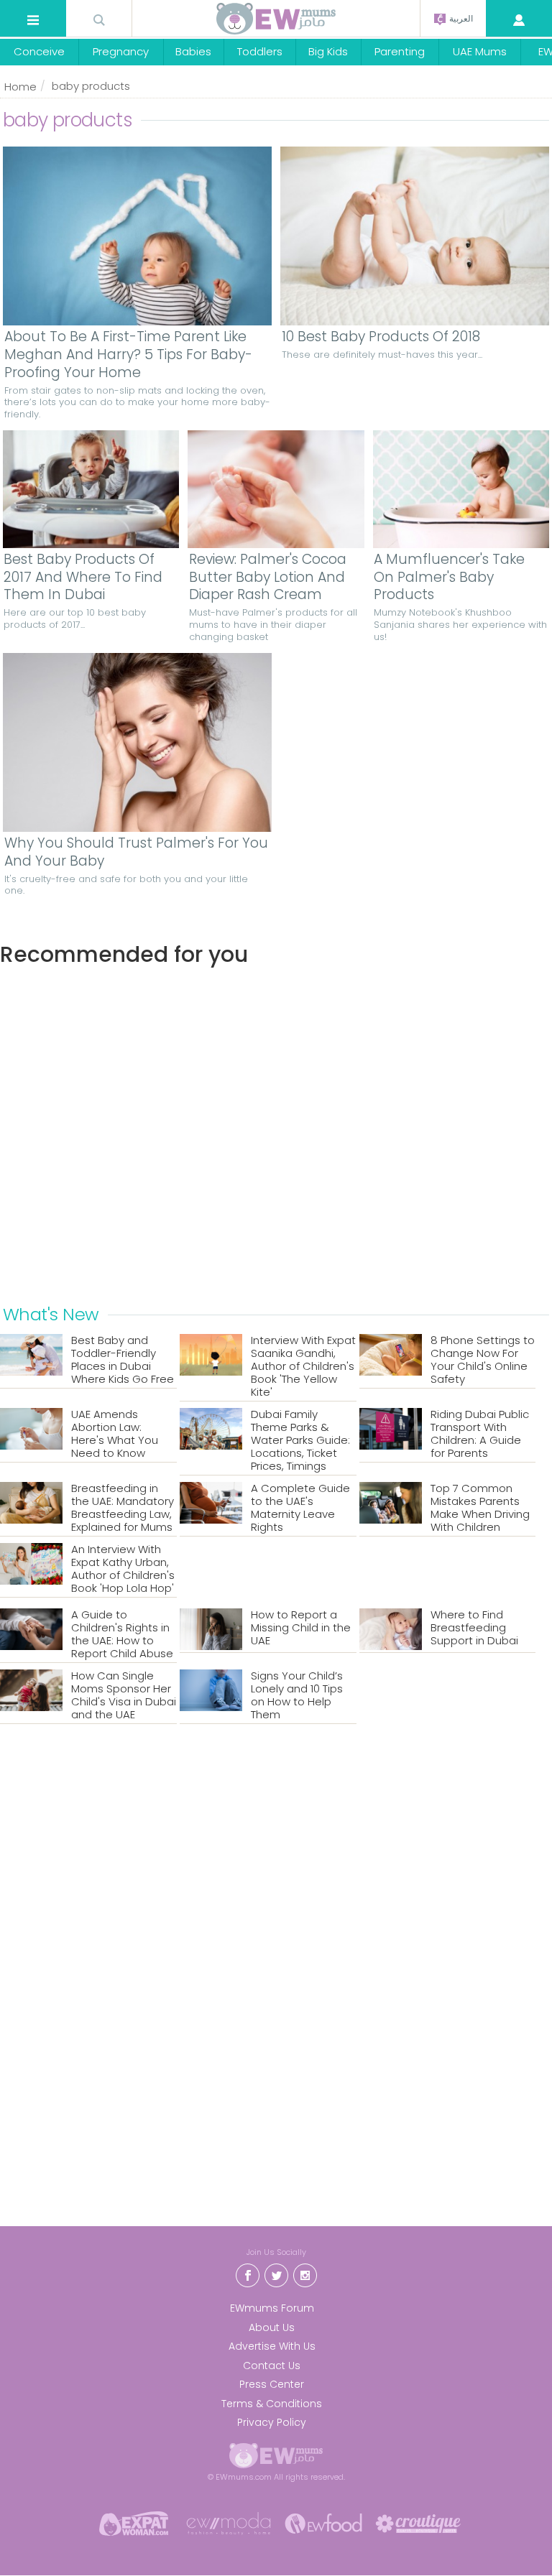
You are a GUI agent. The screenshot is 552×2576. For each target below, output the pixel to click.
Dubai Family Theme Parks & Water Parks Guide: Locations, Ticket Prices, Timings (300, 1440)
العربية (460, 19)
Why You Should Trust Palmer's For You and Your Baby (136, 852)
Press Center (272, 2384)
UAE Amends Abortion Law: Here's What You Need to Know (115, 1434)
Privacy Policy (272, 2422)
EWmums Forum (272, 2308)
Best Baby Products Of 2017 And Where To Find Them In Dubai (83, 578)
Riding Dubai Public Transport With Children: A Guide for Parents (480, 1434)
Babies (193, 51)
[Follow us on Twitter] (276, 2274)
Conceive (39, 51)
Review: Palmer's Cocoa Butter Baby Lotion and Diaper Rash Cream (268, 578)
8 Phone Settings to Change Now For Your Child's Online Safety (483, 1360)
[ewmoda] (229, 2522)
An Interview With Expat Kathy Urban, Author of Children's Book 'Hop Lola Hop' (123, 1569)
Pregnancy (121, 51)
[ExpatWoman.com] (134, 2522)
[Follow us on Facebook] (247, 2274)
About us (272, 2327)
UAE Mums (480, 51)
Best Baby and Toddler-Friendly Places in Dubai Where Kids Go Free (123, 1360)
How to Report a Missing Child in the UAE (301, 1628)
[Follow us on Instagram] (305, 2274)
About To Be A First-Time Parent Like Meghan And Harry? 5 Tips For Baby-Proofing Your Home (128, 355)
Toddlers (260, 51)
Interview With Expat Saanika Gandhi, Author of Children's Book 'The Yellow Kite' (303, 1366)
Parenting (400, 51)
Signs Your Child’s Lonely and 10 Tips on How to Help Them (297, 1695)
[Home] (276, 19)
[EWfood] (323, 2522)
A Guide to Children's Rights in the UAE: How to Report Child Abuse (122, 1634)
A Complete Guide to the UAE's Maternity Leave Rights (300, 1508)
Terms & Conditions (272, 2404)
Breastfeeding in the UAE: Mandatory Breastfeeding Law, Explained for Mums (123, 1508)
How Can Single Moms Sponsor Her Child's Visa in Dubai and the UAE (124, 1695)
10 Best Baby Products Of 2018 (381, 337)
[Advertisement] (276, 1133)
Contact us (272, 2366)
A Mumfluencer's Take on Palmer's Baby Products (449, 578)
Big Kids (328, 51)
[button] (33, 20)
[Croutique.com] (418, 2522)
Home (20, 87)
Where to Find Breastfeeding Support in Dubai (474, 1628)
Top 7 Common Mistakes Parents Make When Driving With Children (480, 1508)
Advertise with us (272, 2346)
